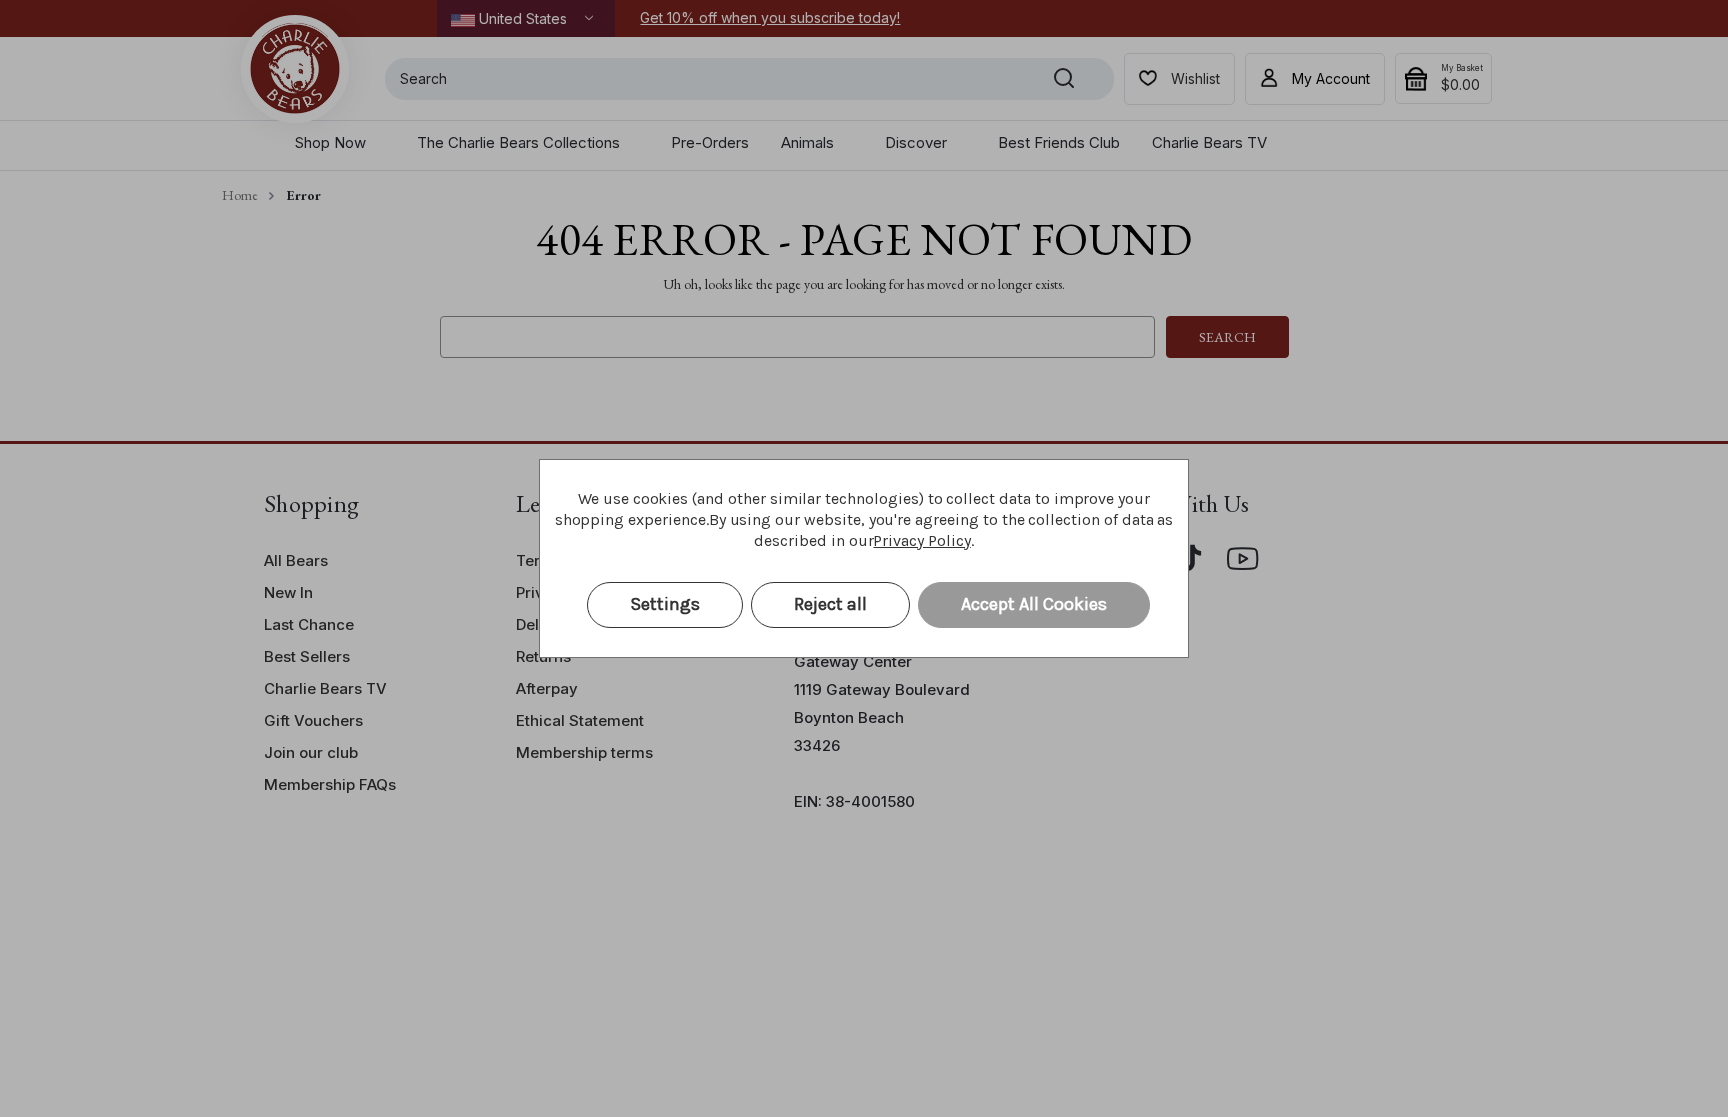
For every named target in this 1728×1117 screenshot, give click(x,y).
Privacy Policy (921, 540)
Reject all (830, 604)
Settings (665, 604)
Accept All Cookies (1034, 604)
